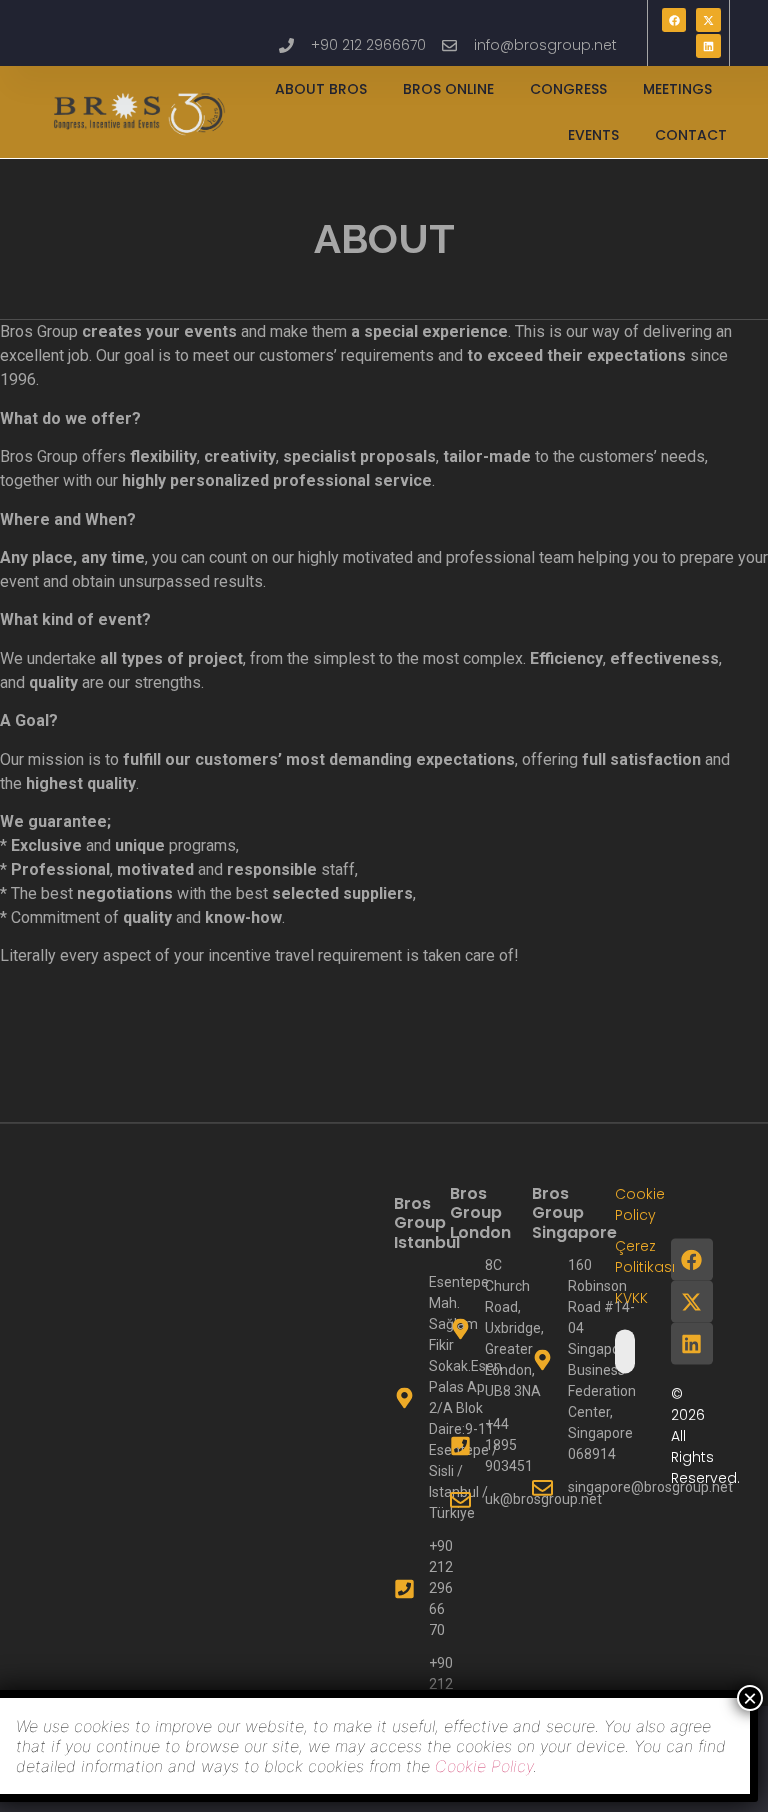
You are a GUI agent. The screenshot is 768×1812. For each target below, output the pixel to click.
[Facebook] (674, 20)
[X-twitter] (708, 20)
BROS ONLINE (448, 89)
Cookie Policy (484, 1766)
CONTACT (691, 135)
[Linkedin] (708, 46)
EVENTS (593, 135)
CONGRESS (568, 89)
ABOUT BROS (321, 89)
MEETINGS (677, 89)
